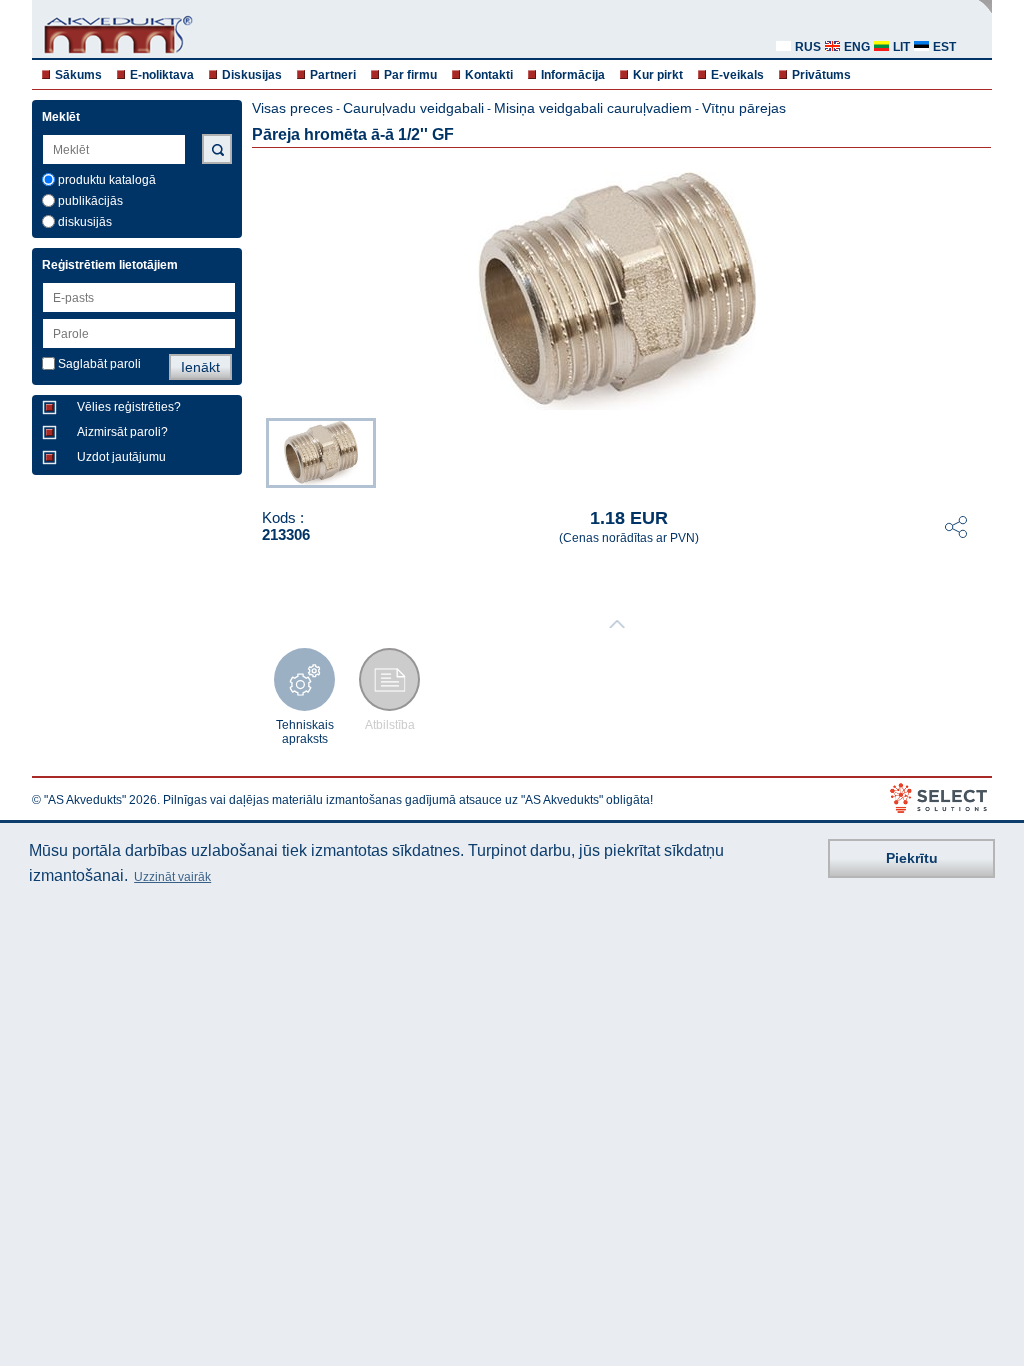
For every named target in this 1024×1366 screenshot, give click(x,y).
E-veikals (737, 75)
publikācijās (90, 201)
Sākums (78, 75)
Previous (256, 451)
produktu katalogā (107, 180)
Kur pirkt (658, 75)
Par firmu (410, 75)
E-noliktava (162, 75)
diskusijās (85, 222)
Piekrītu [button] (912, 858)
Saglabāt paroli (99, 364)
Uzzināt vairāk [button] (172, 877)
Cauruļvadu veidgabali (413, 108)
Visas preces (292, 108)
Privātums (821, 75)
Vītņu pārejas (744, 108)
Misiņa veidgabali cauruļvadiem (593, 108)
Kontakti (489, 75)
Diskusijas (252, 75)
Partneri (333, 75)
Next (978, 451)
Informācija (573, 75)
